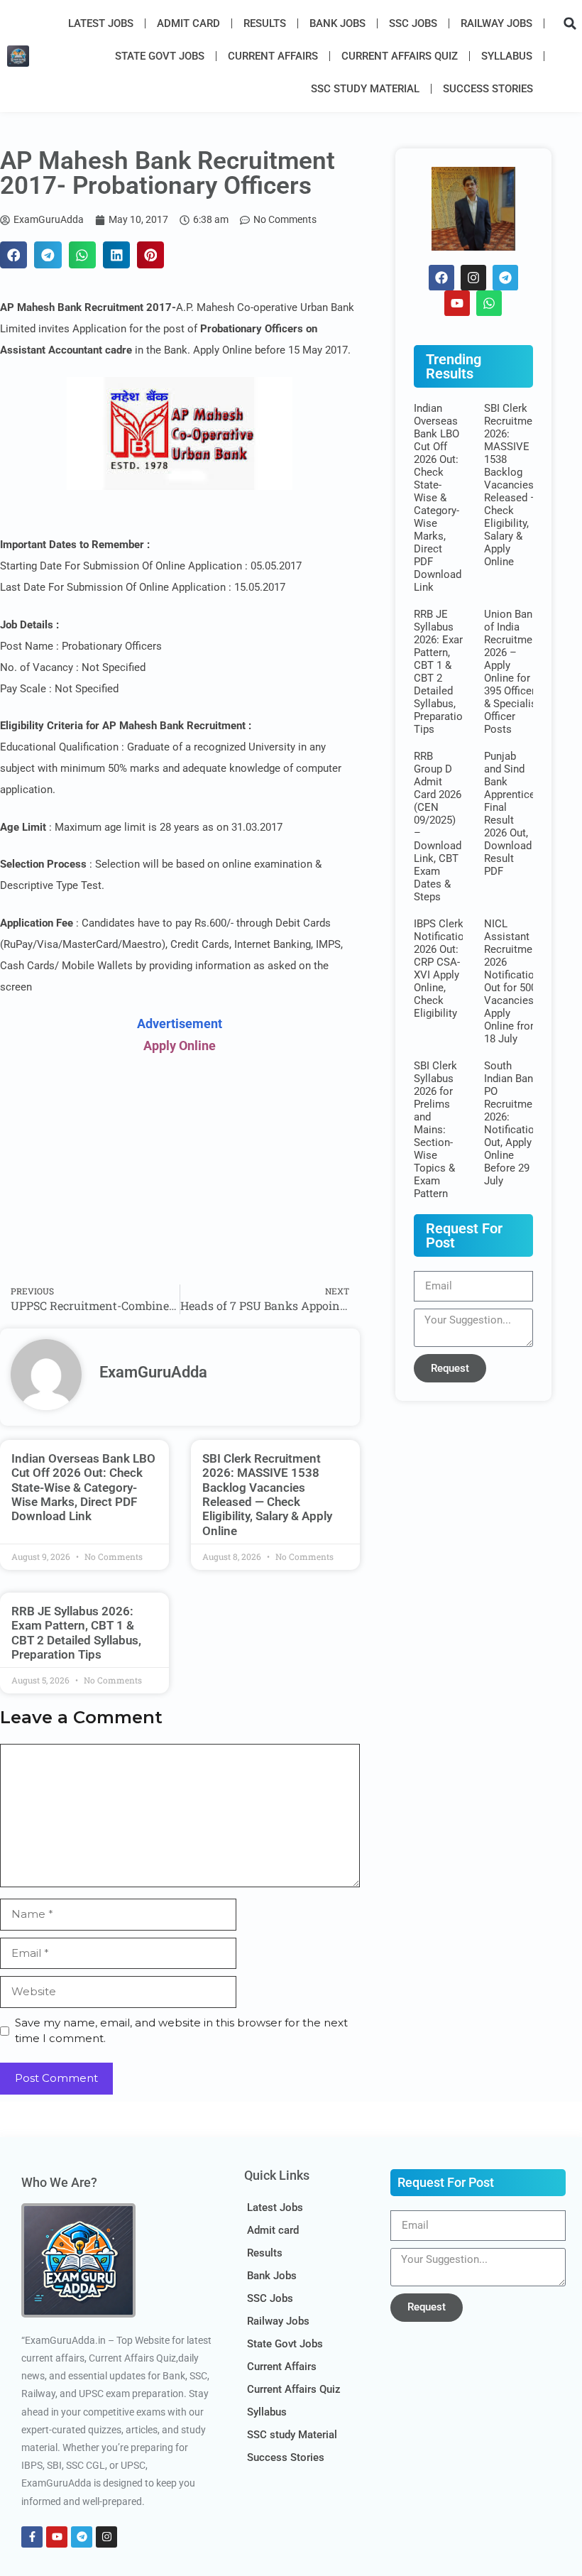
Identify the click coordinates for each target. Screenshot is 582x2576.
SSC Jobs (413, 23)
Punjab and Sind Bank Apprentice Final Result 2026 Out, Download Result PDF (510, 814)
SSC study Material (365, 89)
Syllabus (507, 56)
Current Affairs (273, 56)
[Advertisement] (180, 1171)
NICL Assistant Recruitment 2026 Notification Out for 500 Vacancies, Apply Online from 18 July (513, 981)
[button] (570, 23)
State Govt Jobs (160, 56)
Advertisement (180, 1024)
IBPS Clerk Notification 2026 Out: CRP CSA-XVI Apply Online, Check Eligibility (442, 968)
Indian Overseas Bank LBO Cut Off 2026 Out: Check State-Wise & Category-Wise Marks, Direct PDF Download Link (83, 1488)
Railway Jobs (496, 23)
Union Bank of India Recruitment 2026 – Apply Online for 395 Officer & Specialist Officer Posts (513, 672)
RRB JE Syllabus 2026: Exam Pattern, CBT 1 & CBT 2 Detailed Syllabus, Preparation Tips (76, 1633)
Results (265, 23)
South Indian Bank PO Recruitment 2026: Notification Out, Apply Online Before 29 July (513, 1123)
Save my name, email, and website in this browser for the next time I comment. (181, 2031)
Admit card (188, 23)
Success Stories (488, 89)
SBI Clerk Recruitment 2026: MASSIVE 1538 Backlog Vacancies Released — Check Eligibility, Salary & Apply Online (267, 1495)
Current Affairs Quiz (400, 56)
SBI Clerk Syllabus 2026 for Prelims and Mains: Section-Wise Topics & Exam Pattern (435, 1130)
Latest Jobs (101, 23)
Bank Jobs (337, 23)
